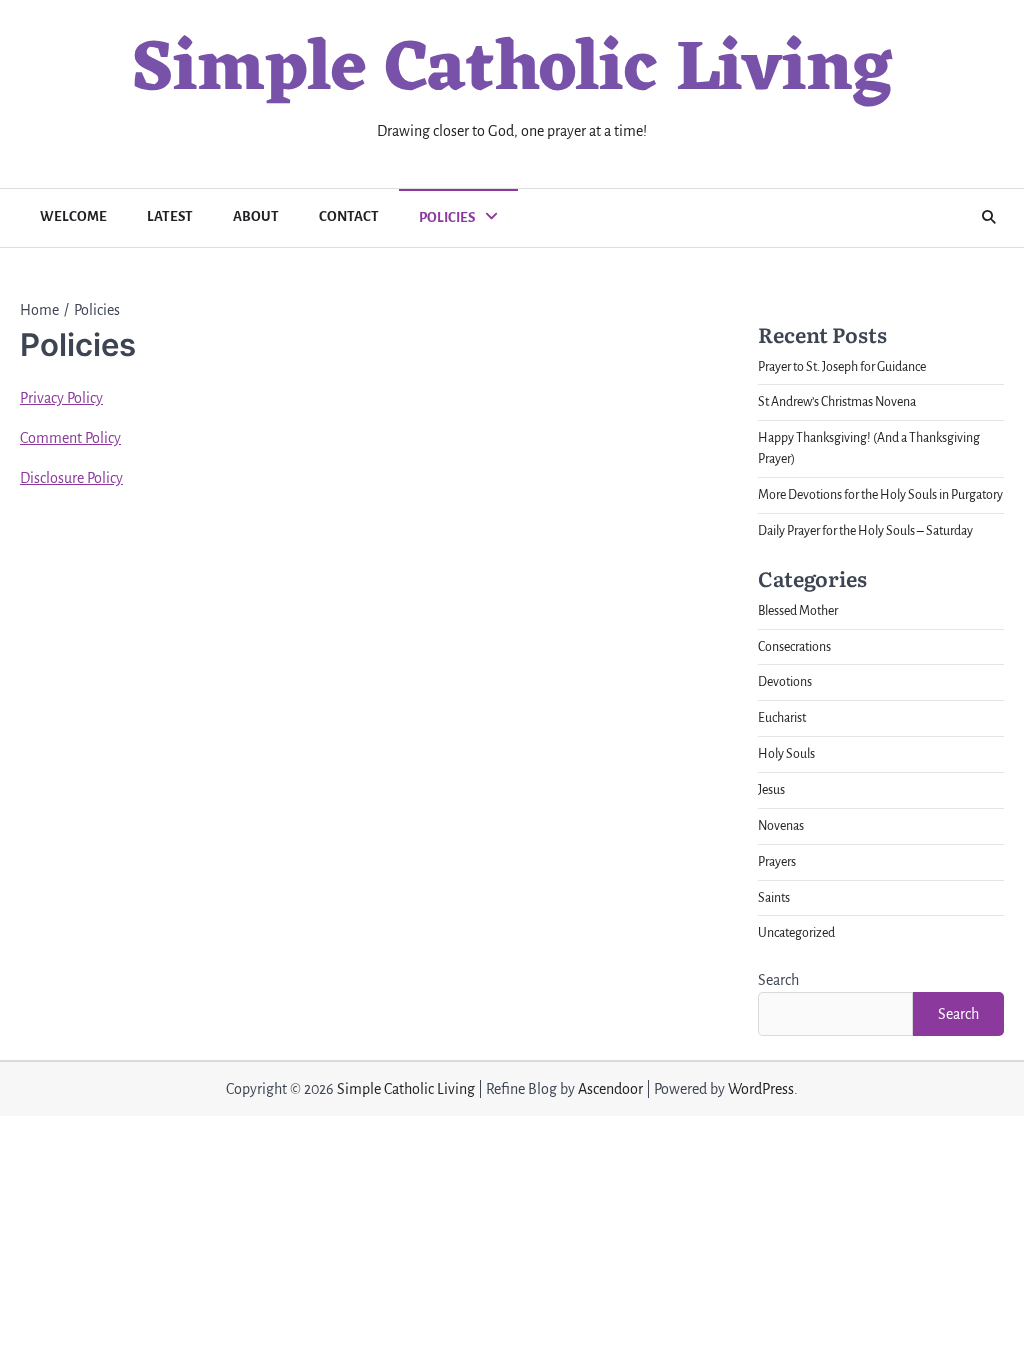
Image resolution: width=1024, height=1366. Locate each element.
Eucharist (782, 718)
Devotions (785, 682)
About (256, 216)
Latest (170, 216)
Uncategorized (796, 933)
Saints (774, 898)
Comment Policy (70, 438)
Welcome (73, 216)
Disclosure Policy (71, 478)
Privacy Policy (61, 398)
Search (778, 980)
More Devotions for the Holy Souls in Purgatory (880, 495)
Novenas (781, 826)
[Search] (989, 218)
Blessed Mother (798, 611)
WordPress (761, 1089)
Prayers (777, 862)
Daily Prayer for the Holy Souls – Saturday (865, 531)
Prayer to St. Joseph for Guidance (842, 367)
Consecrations (794, 647)
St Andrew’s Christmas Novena (837, 402)
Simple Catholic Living (512, 71)
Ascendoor (610, 1089)
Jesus (771, 790)
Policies (447, 217)
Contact (349, 216)
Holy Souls (786, 754)
